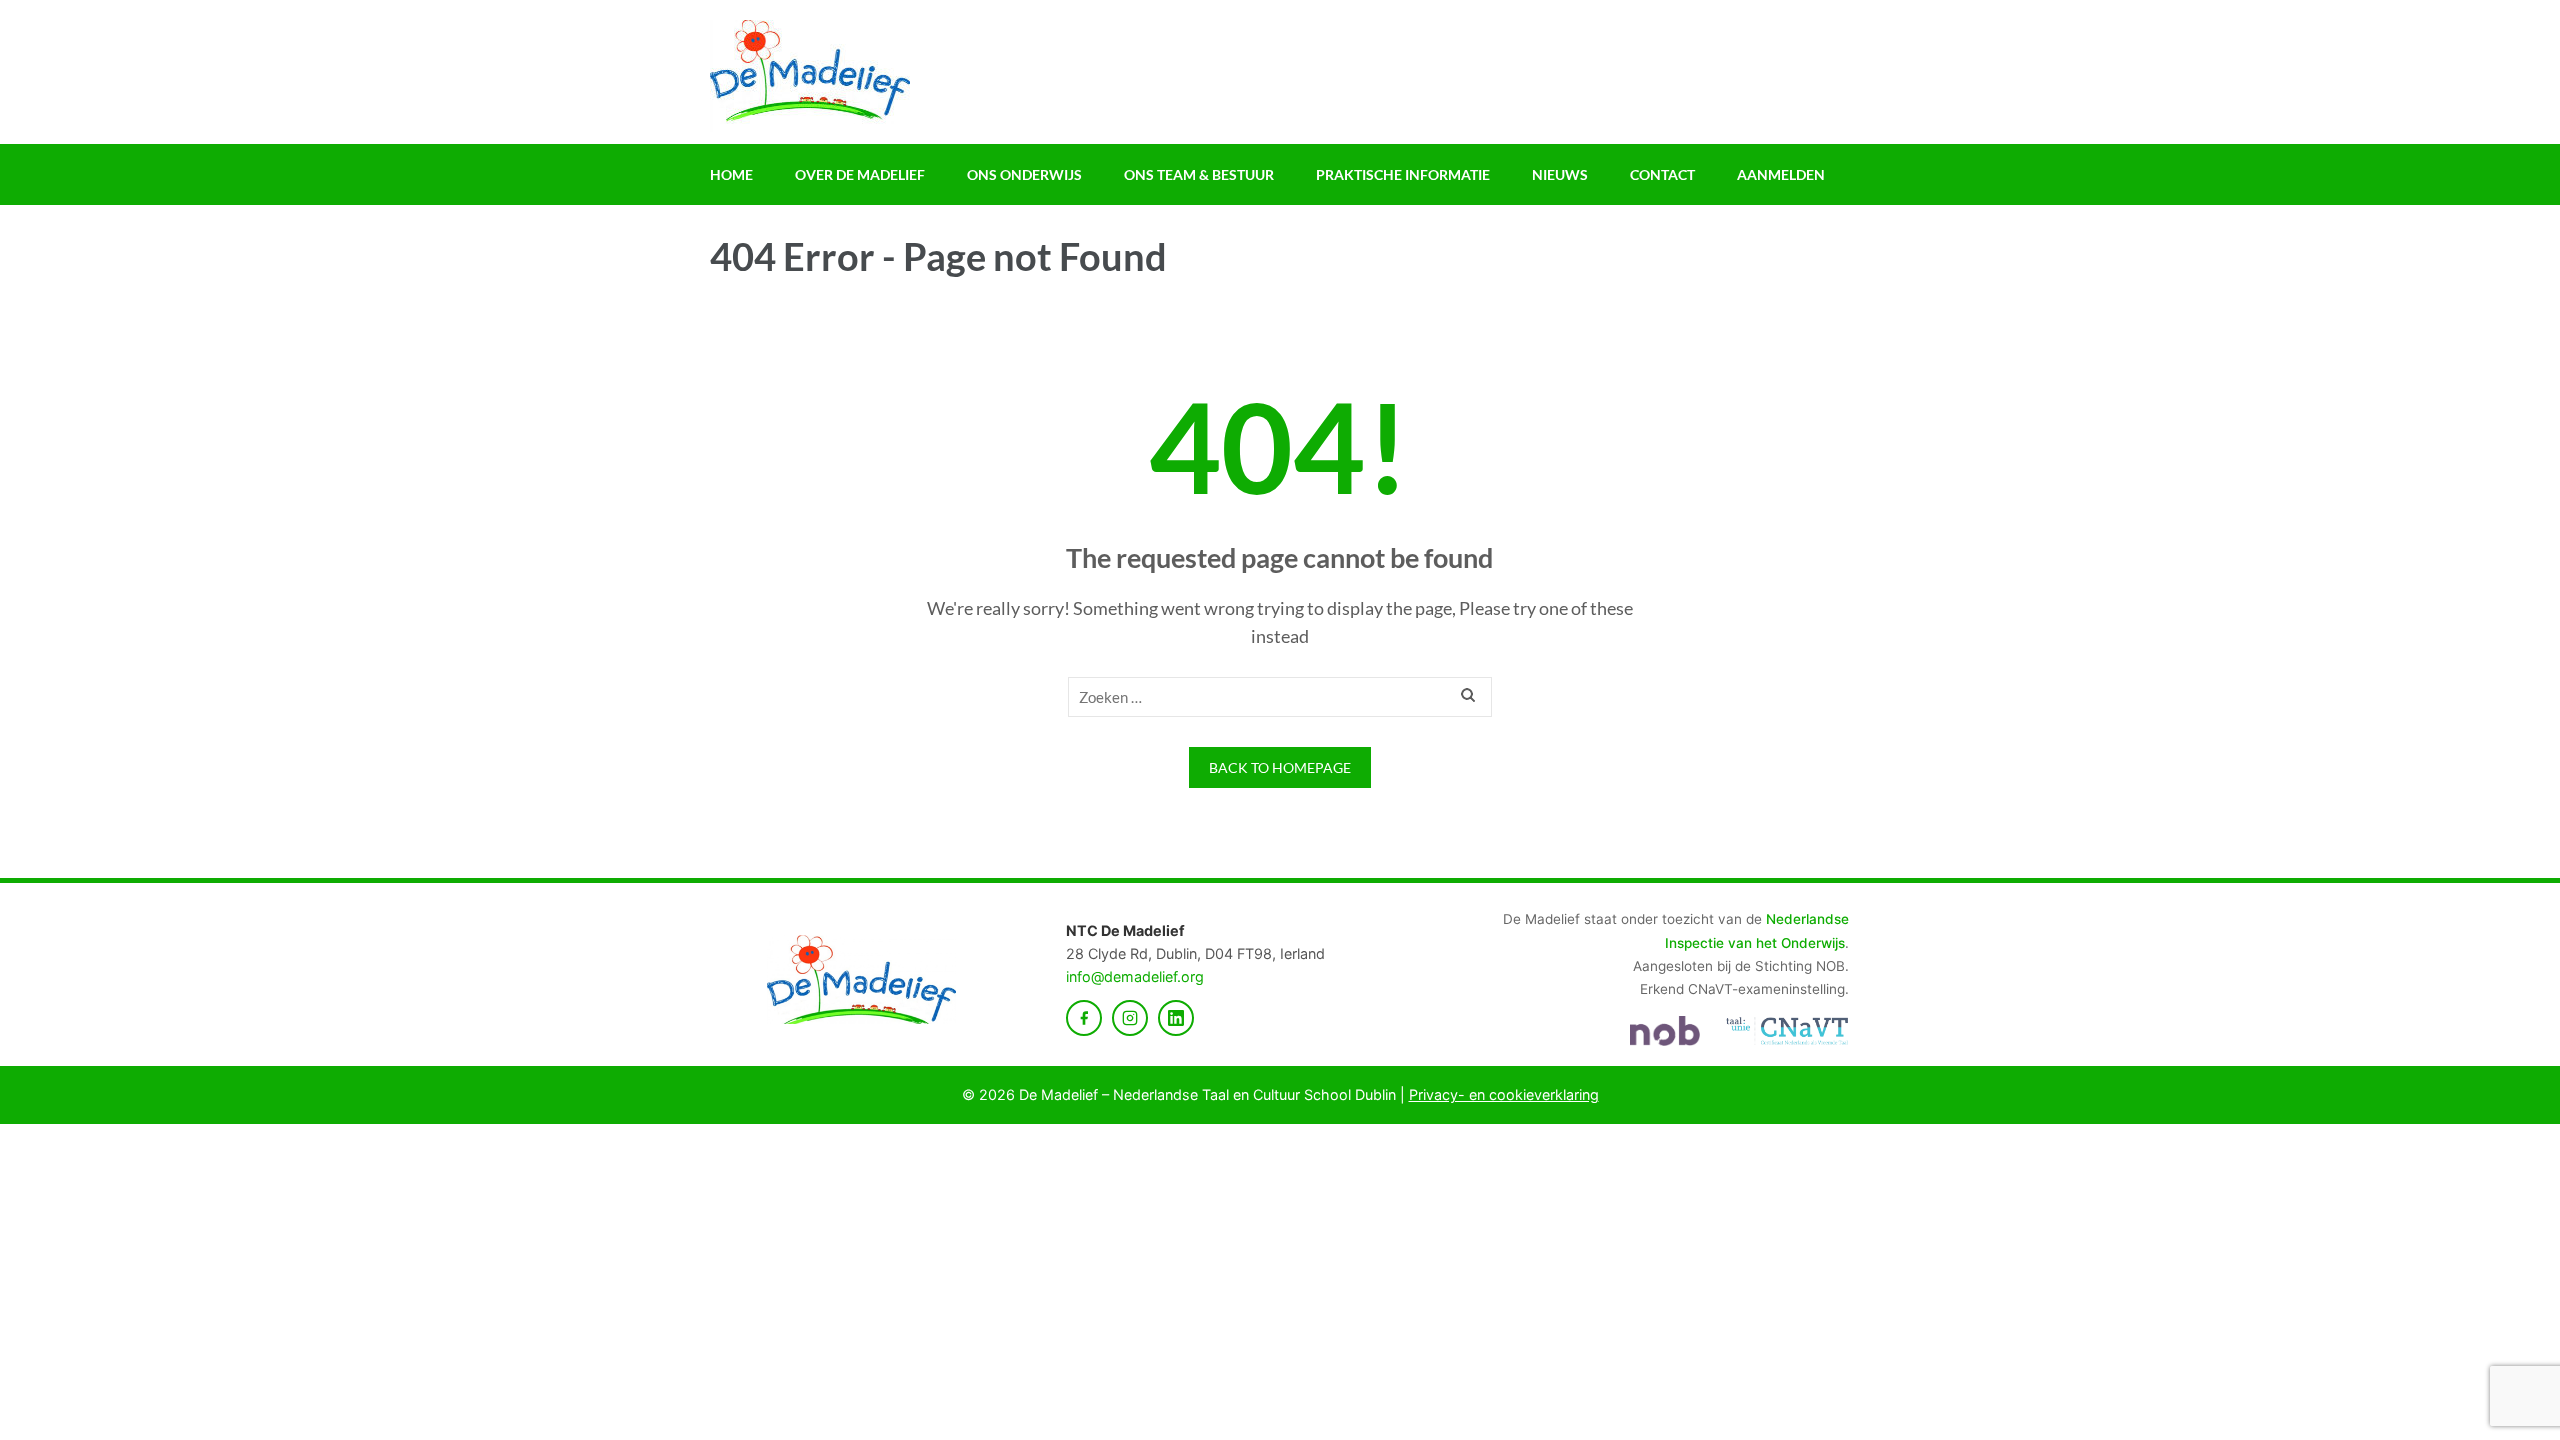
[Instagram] (1130, 1018)
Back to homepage (1280, 767)
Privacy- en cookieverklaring (1504, 1094)
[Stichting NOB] (1665, 1031)
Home (731, 174)
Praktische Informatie (1403, 174)
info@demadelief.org (1135, 976)
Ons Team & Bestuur (1199, 174)
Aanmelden (1781, 174)
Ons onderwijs (1024, 174)
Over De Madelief (860, 174)
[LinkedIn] (1176, 1018)
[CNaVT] (1787, 1031)
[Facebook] (1084, 1018)
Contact (1662, 174)
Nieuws (1560, 174)
